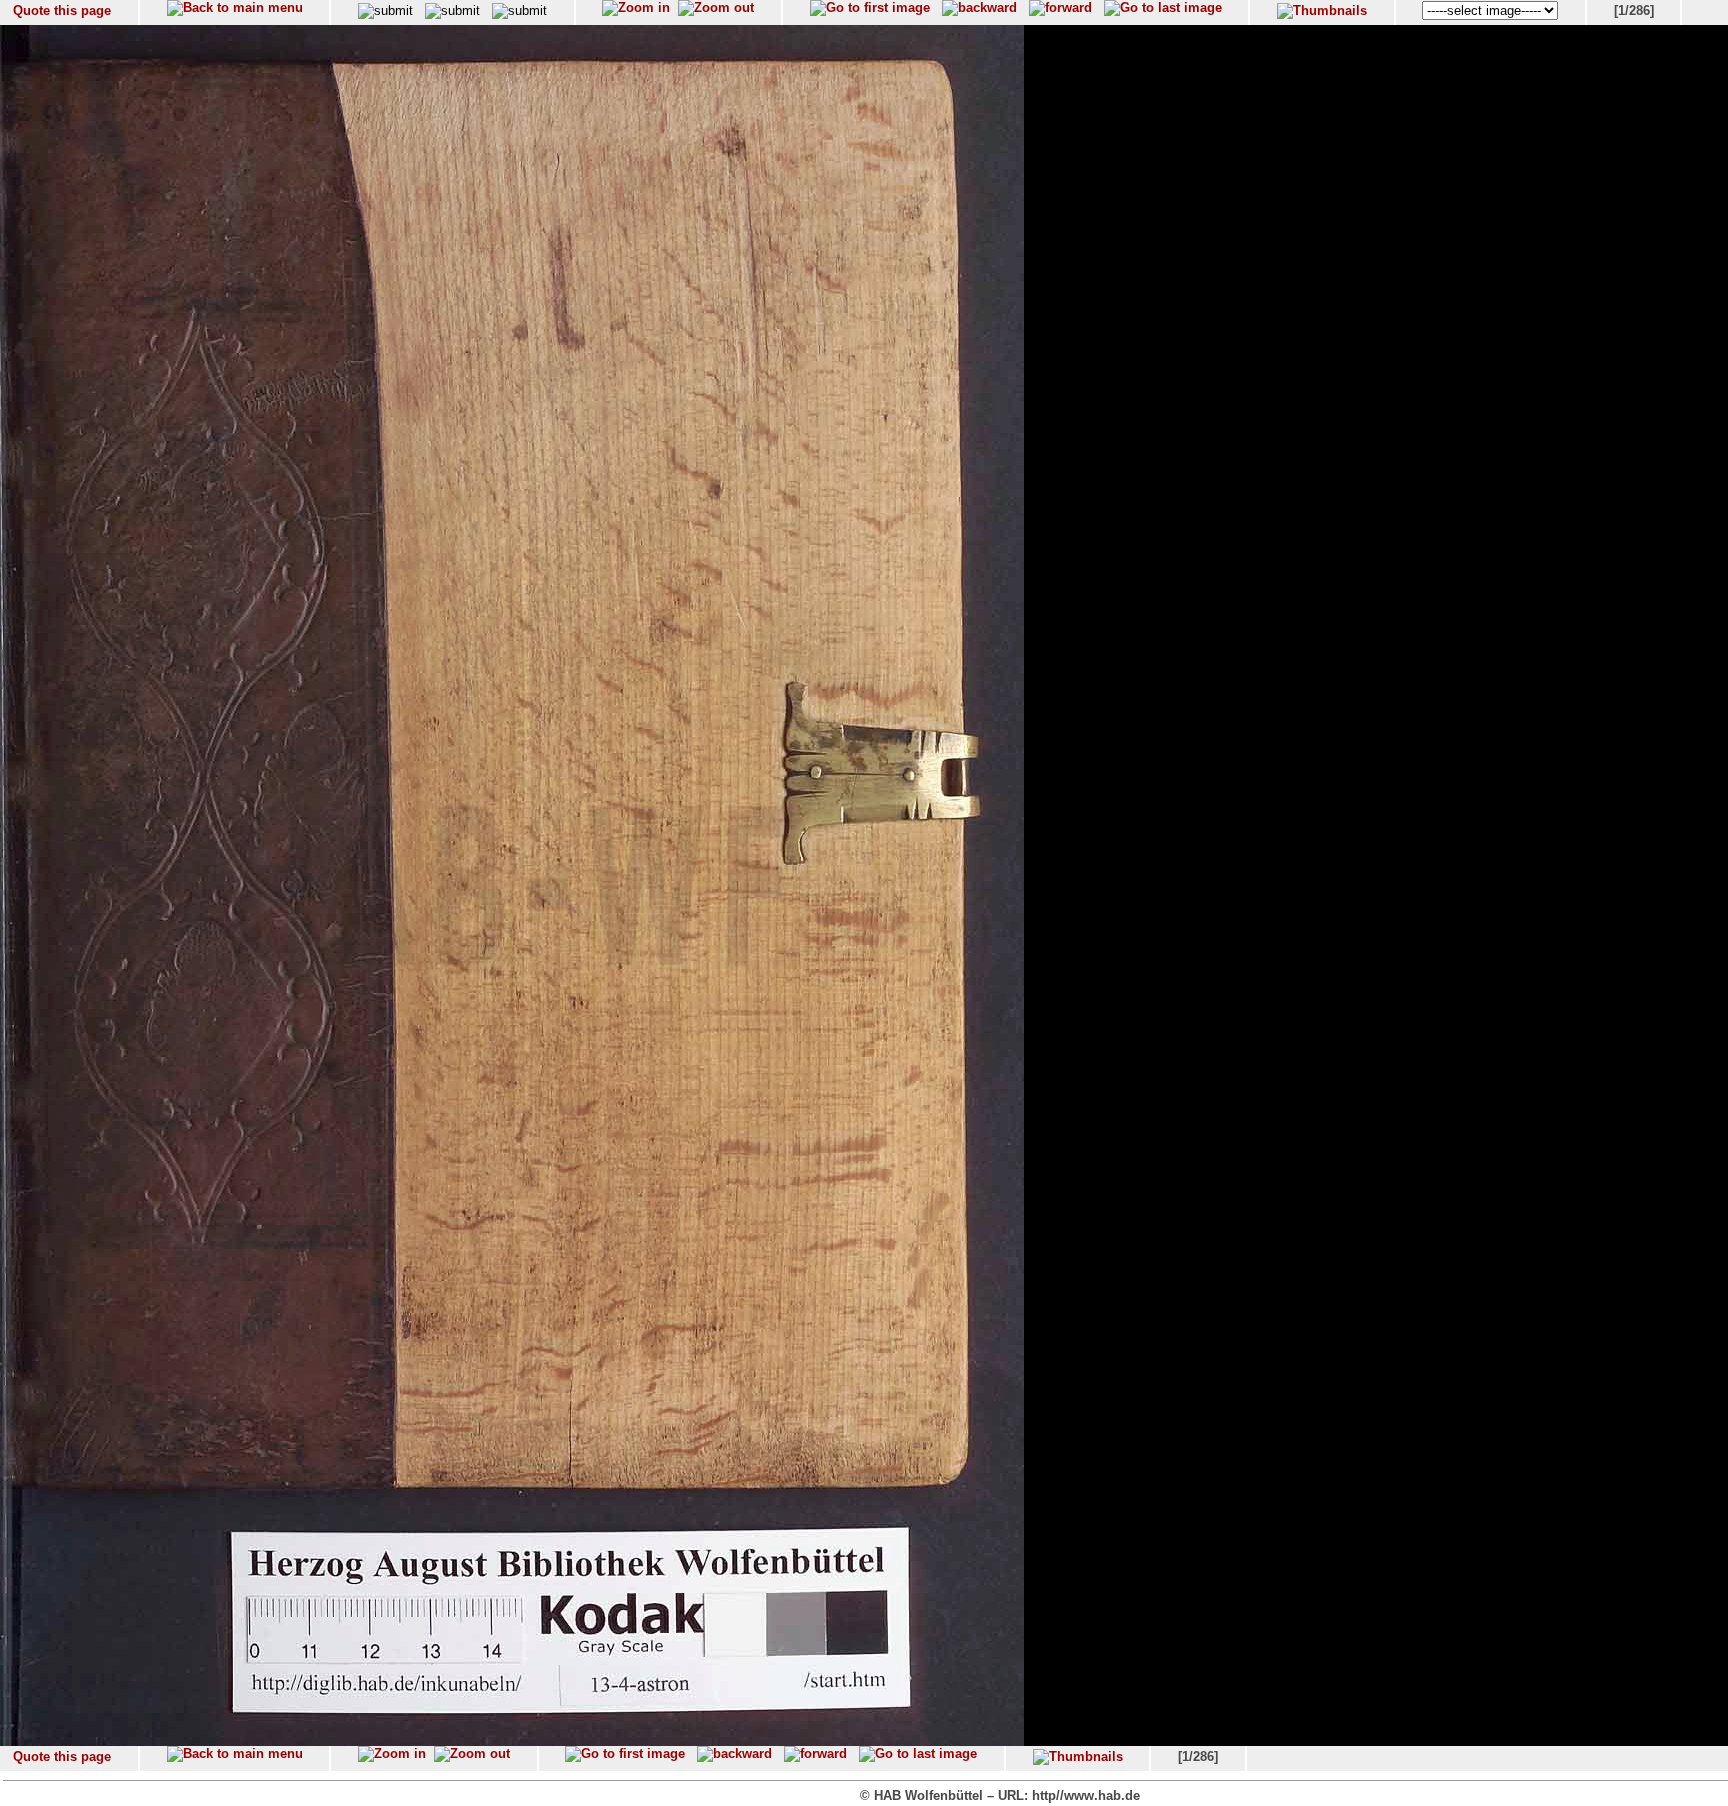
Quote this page (62, 10)
